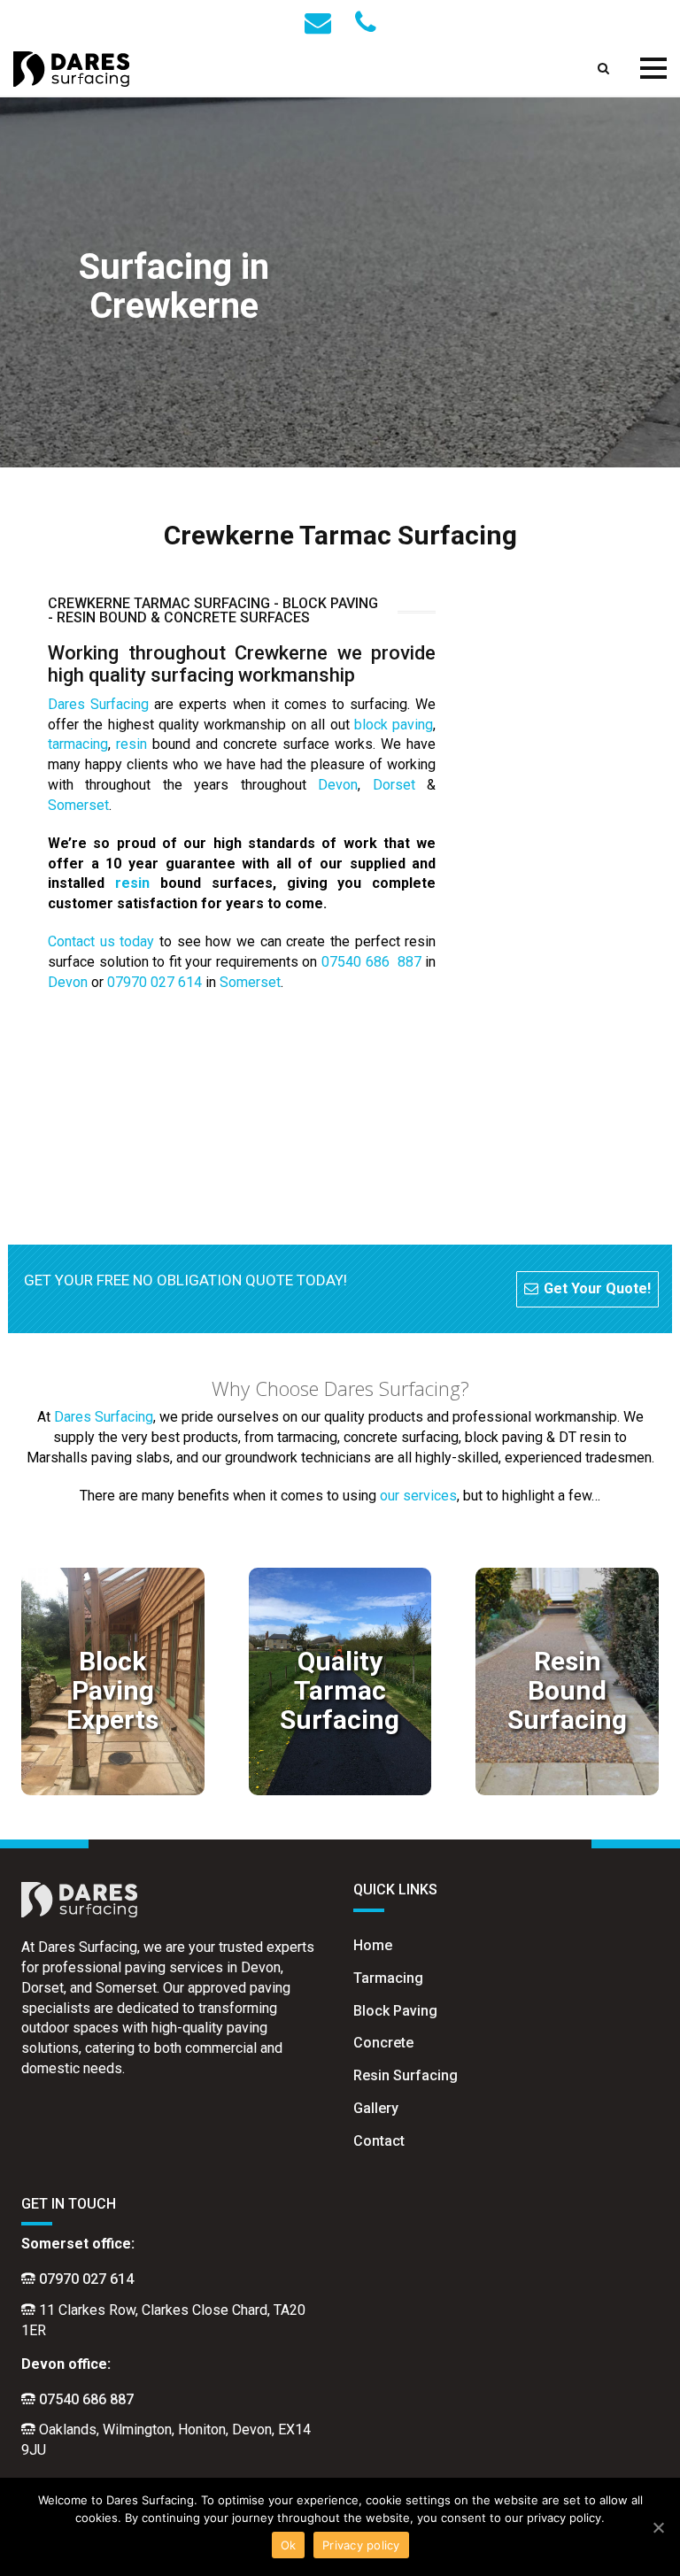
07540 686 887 (371, 962)
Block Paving (395, 2011)
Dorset (394, 785)
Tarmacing (388, 1978)
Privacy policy (361, 2545)
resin (131, 744)
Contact (379, 2141)
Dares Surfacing (98, 704)
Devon (338, 785)
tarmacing (78, 744)
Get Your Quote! (597, 1288)
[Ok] (658, 2527)
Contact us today (101, 941)
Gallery (376, 2108)
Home (373, 1945)
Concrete (383, 2043)
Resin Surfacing (406, 2075)
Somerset (78, 805)
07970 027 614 (155, 982)
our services (418, 1496)
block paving (394, 725)
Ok (289, 2545)
